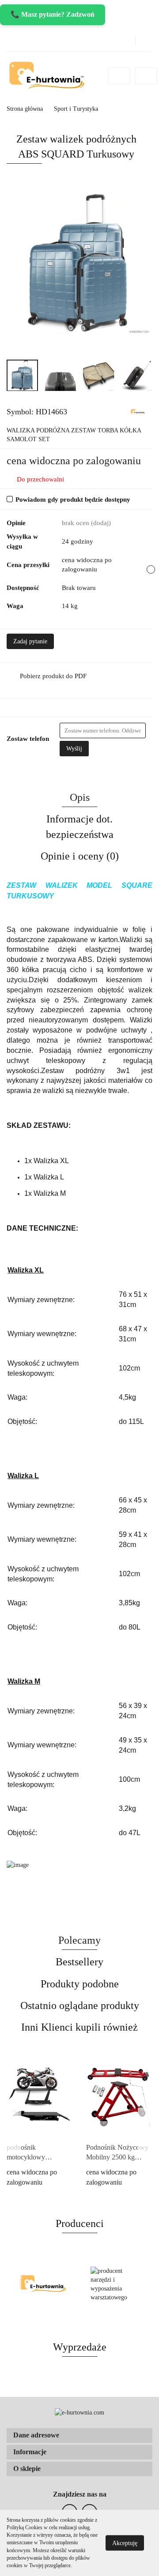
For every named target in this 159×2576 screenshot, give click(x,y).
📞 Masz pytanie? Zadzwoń (53, 14)
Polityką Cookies (25, 2527)
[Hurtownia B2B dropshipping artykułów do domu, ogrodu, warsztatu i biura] (138, 411)
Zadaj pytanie (30, 641)
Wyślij (74, 749)
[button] (79, 2435)
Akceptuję (125, 2543)
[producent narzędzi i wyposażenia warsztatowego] (116, 2284)
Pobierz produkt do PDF (53, 676)
